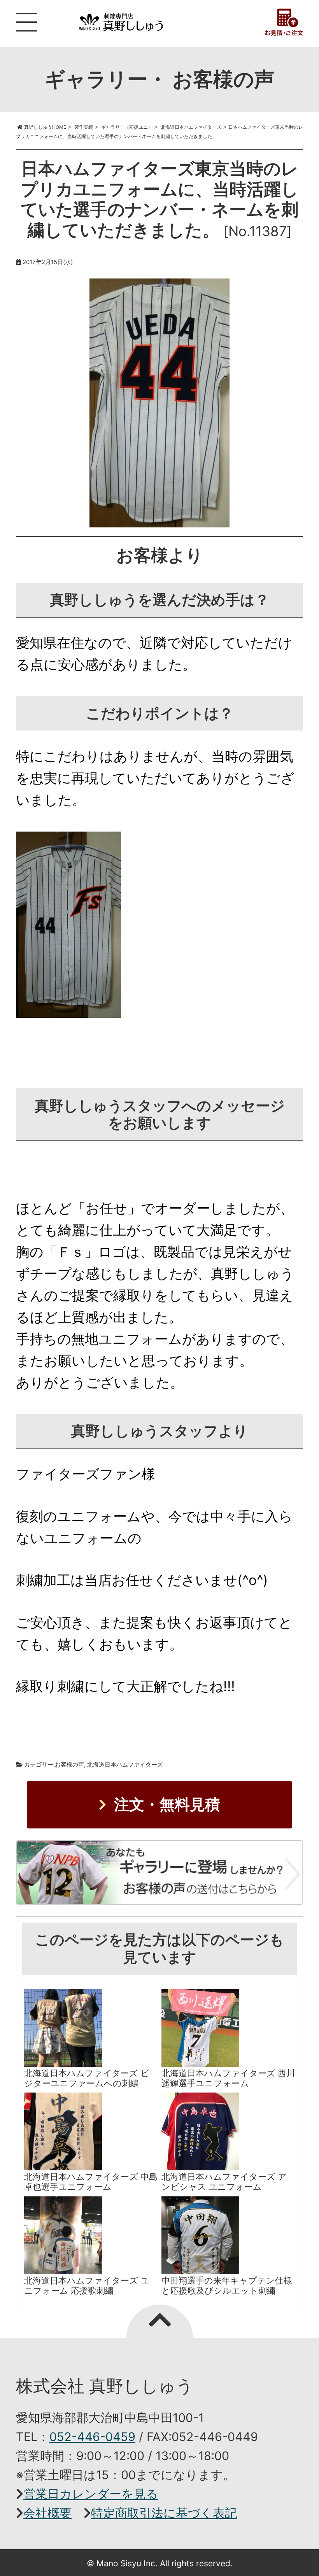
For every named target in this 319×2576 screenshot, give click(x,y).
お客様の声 (69, 1764)
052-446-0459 (92, 2437)
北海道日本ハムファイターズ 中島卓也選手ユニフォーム (91, 2182)
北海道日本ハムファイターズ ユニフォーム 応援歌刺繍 (87, 2285)
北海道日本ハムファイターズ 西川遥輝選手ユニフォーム (228, 2078)
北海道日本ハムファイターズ (125, 1764)
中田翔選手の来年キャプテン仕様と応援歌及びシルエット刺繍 (227, 2285)
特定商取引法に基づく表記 (164, 2513)
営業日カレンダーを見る (91, 2494)
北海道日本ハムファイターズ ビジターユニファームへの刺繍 (87, 2078)
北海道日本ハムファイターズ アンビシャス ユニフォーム (224, 2182)
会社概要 (47, 2513)
